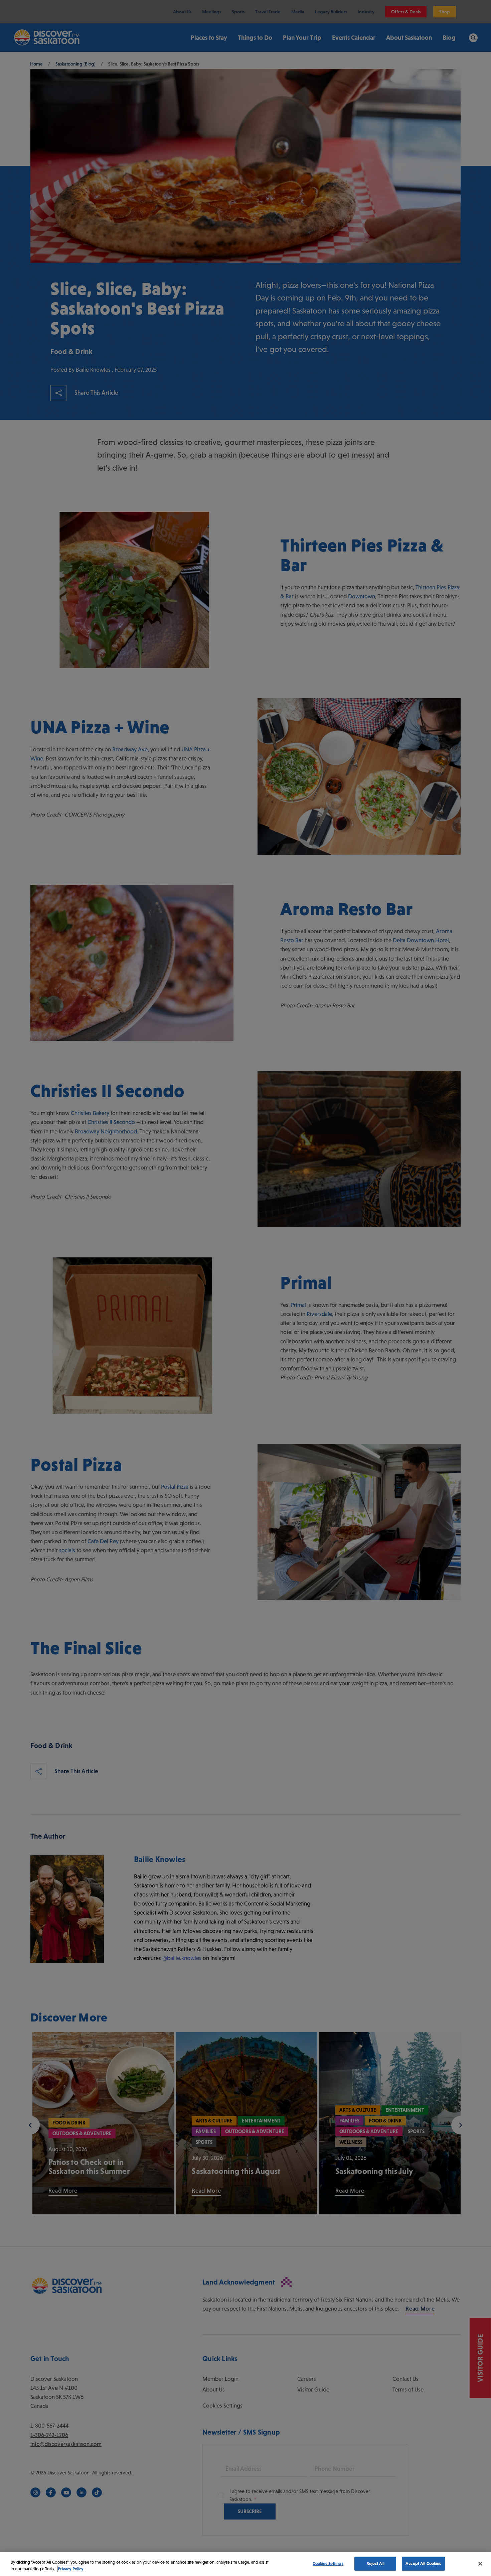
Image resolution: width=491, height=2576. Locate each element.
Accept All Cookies (423, 2563)
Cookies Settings (328, 2563)
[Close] (480, 2564)
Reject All (375, 2563)
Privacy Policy (71, 2569)
